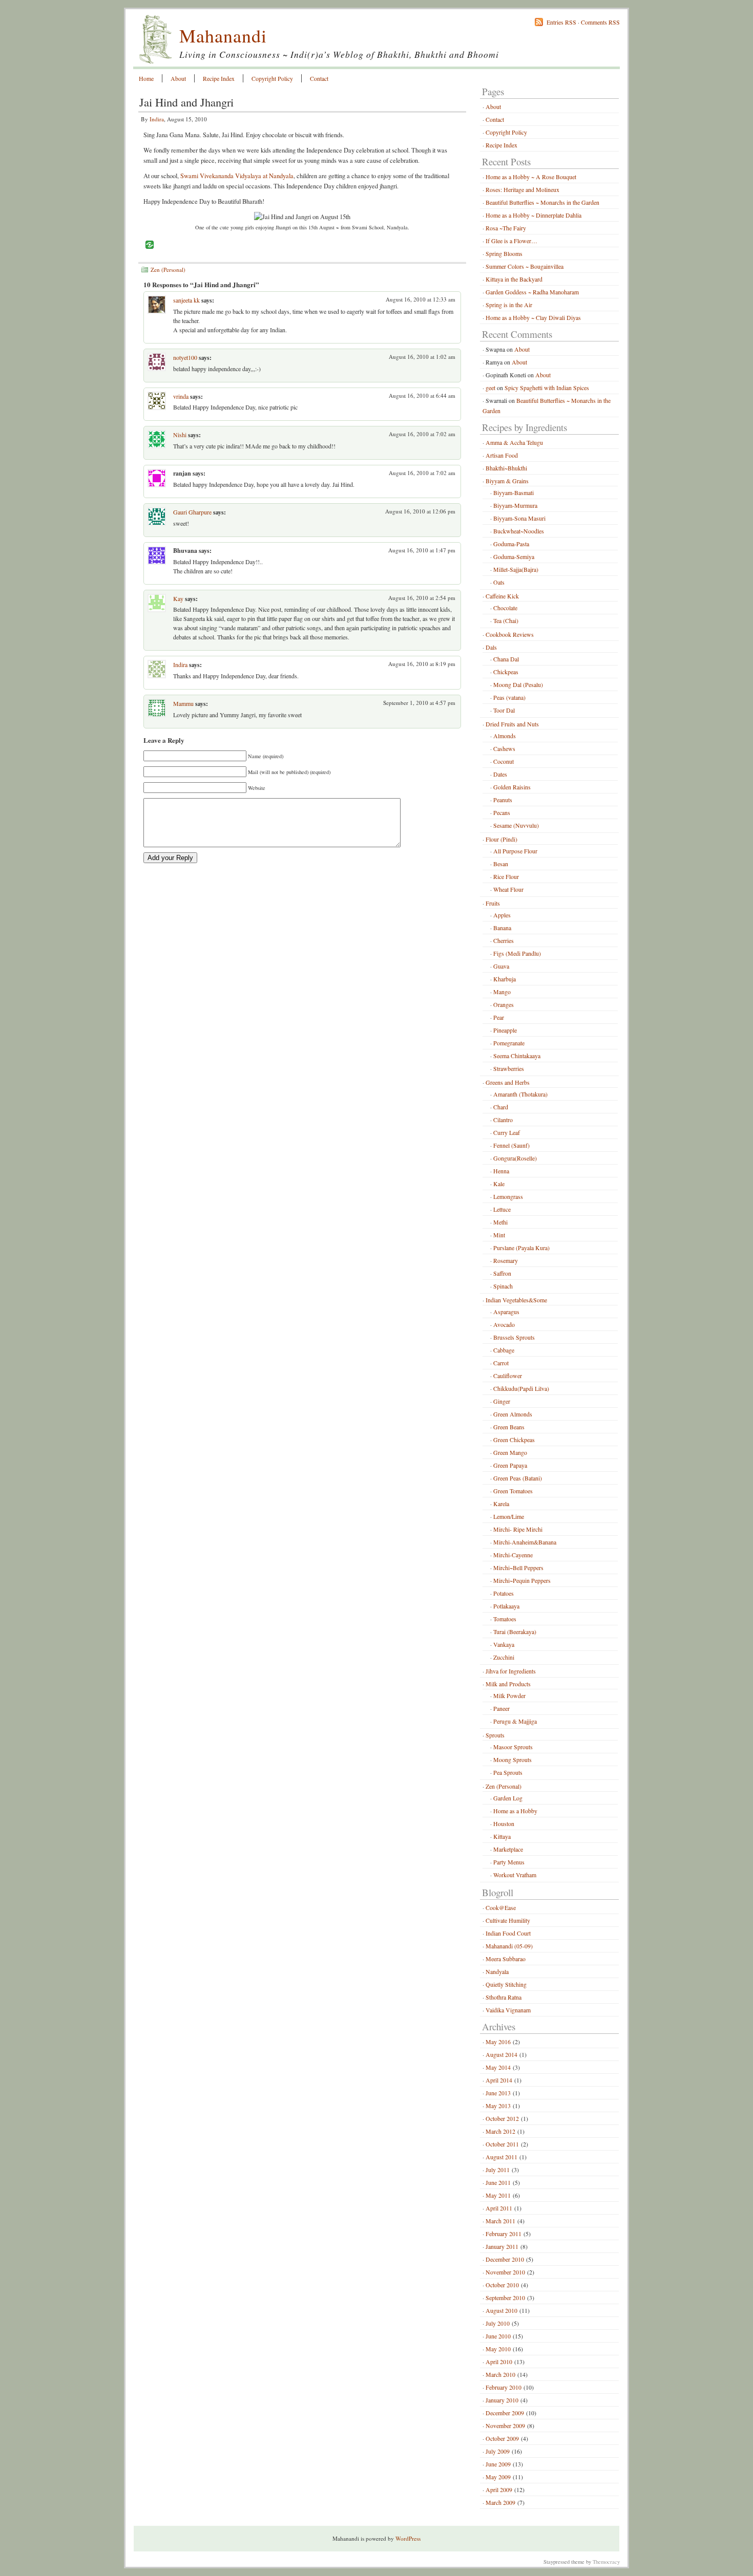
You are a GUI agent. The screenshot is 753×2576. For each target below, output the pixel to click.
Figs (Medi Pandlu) (517, 953)
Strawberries (509, 1068)
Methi (500, 1222)
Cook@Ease (501, 1907)
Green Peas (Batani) (518, 1478)
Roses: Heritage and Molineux (522, 189)
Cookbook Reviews (510, 634)
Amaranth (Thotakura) (520, 1094)
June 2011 (498, 2182)
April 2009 (499, 2489)
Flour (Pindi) (501, 839)
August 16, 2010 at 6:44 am (422, 395)
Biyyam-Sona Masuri (519, 518)
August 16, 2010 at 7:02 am (422, 434)
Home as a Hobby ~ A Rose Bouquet (531, 177)
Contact (319, 78)
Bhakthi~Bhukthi (506, 468)
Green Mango (510, 1452)
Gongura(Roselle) (515, 1158)
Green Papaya (510, 1465)
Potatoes (504, 1593)
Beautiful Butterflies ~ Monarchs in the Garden (542, 202)
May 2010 (498, 2349)
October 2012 (502, 2118)
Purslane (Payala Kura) (521, 1248)
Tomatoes (505, 1619)
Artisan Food (502, 455)
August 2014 (501, 2054)
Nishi (180, 435)
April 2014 (499, 2080)
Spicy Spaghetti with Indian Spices (547, 388)
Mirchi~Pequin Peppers (522, 1580)
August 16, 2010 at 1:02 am (422, 357)
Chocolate (505, 608)
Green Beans (509, 1427)
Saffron (502, 1273)
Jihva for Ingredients (511, 1671)
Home (146, 78)
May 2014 (498, 2067)
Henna (501, 1171)
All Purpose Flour (515, 851)
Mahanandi (223, 35)
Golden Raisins (512, 787)
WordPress (408, 2538)
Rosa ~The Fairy (506, 228)
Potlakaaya (506, 1606)
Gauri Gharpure (192, 512)
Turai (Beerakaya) (515, 1632)
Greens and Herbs (508, 1082)
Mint (499, 1235)
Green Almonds (513, 1414)
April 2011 (499, 2208)
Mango (502, 992)
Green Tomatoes (513, 1491)
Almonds (505, 736)
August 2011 (501, 2157)
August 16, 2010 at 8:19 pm (422, 664)
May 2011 (498, 2195)
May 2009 (498, 2477)
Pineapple (505, 1030)
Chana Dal (506, 659)
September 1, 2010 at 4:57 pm (419, 703)
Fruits (493, 903)
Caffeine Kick (502, 596)
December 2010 (505, 2259)
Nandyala (497, 1971)
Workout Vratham (515, 1875)
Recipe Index (219, 78)
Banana (502, 928)
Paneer (501, 1708)
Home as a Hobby (515, 1811)
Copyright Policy (272, 78)
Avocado (504, 1324)
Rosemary (506, 1260)
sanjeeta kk (186, 300)
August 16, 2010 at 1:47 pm (422, 550)
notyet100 (185, 357)
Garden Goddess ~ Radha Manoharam (532, 292)
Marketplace (508, 1849)
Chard (501, 1107)
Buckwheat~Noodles (519, 531)
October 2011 (502, 2144)
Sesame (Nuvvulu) (516, 825)
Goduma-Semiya (514, 556)
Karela (501, 1504)
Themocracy (606, 2562)
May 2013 (498, 2106)
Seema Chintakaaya (517, 1056)
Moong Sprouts (513, 1759)
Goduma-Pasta (511, 544)
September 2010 (505, 2298)
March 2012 (500, 2131)
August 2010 (501, 2310)
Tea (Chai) (506, 620)
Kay (178, 598)
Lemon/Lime (509, 1516)
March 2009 (500, 2502)
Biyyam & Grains (507, 481)
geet (490, 388)
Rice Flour (506, 876)
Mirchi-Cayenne (513, 1555)
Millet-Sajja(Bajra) (516, 569)
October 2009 (502, 2438)
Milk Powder (509, 1695)
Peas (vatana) (509, 697)
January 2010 (502, 2400)
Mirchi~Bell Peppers (518, 1568)
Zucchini (504, 1657)
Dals (491, 647)
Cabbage (504, 1350)
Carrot (501, 1363)
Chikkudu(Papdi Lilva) (521, 1388)
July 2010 (498, 2323)
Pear (499, 1017)
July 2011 (498, 2170)
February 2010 (504, 2387)
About (178, 78)
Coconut (504, 761)
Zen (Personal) (168, 270)
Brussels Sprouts (514, 1337)
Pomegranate (509, 1043)
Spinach (503, 1286)
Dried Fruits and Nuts (512, 724)
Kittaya (502, 1836)
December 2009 (505, 2413)
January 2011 (502, 2246)
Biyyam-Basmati (514, 492)
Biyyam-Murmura (515, 505)
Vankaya (504, 1644)
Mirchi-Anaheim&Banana (525, 1542)
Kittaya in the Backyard (514, 279)
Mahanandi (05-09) (509, 1946)
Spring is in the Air (509, 305)
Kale (499, 1184)
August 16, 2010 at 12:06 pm (420, 511)
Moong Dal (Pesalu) (518, 684)
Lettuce (502, 1209)
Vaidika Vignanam (508, 2010)
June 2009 (498, 2464)
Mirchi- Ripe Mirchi (518, 1529)
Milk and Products (508, 1684)
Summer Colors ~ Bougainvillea (525, 266)
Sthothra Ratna (504, 1997)
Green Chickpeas (514, 1440)
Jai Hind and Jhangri (186, 102)
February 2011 (504, 2234)
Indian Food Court (508, 1933)
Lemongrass (508, 1196)
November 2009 (505, 2425)
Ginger (502, 1401)
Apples (502, 915)
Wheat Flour (508, 889)
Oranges (504, 1004)
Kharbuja (505, 979)
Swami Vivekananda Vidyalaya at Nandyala (237, 176)
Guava (501, 966)
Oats (499, 582)
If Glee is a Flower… (511, 241)
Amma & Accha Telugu (514, 442)
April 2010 (499, 2362)
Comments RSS (600, 22)
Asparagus (506, 1312)
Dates (500, 774)
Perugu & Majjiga (515, 1721)
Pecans (502, 812)
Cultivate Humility (508, 1920)
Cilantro (503, 1120)
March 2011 (500, 2221)
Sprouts (495, 1735)
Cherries (504, 940)
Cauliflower (508, 1376)
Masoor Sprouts (513, 1747)
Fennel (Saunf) (511, 1145)
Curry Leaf (507, 1132)
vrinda (181, 396)
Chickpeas (506, 672)
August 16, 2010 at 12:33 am (421, 299)
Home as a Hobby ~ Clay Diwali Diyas (533, 317)
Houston (504, 1823)
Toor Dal (504, 710)
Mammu (183, 703)
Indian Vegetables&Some (516, 1300)
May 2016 (498, 2042)
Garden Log (508, 1798)
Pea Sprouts (508, 1772)
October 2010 (502, 2285)
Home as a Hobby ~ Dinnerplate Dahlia (534, 215)
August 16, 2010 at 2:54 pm (422, 598)
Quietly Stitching (506, 1984)
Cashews (504, 748)
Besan (501, 864)
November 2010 (505, 2272)
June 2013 (498, 2093)
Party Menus (509, 1862)
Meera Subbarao (506, 1959)
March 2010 (500, 2374)
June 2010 (498, 2336)
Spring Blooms (504, 253)
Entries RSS (561, 22)
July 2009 (498, 2451)
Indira (157, 119)
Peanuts (503, 800)
